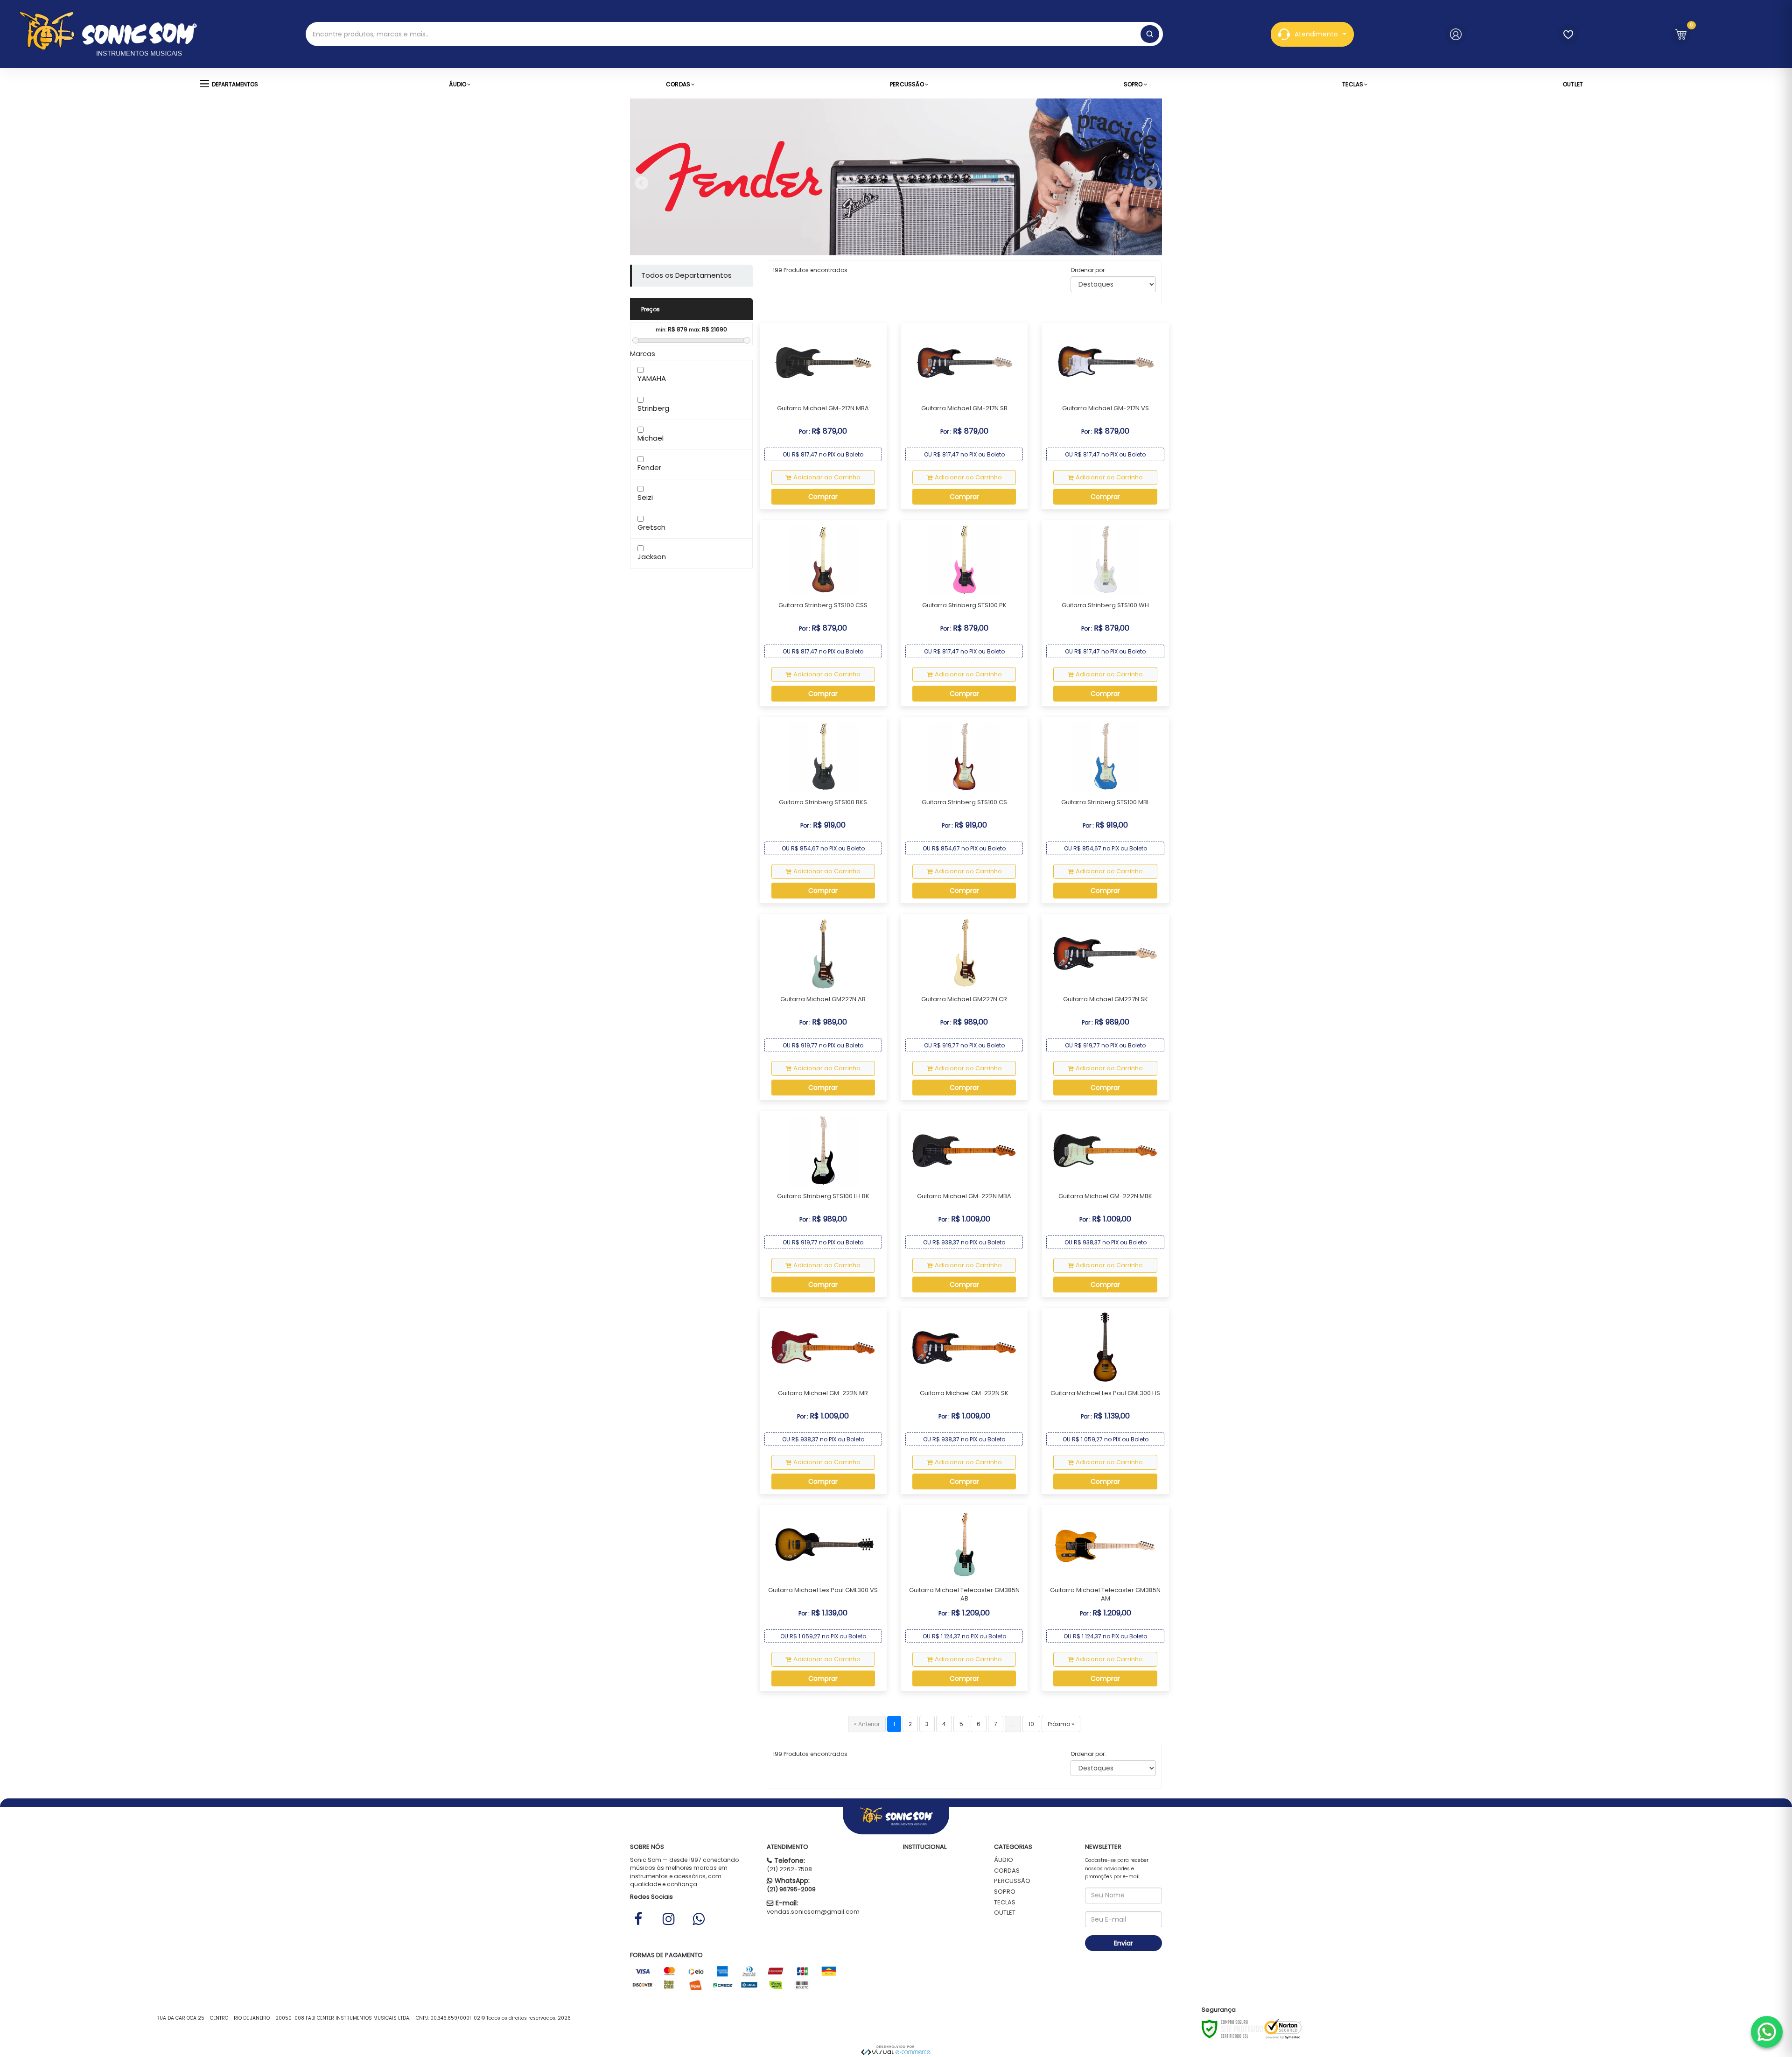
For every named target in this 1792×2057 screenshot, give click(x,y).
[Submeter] (1150, 34)
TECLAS (1005, 1902)
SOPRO (1005, 1892)
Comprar (823, 497)
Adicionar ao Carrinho (827, 477)
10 (1031, 1724)
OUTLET (1005, 1913)
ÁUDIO (1004, 1860)
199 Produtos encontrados (810, 270)
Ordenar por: (1088, 270)
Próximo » (1061, 1724)
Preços (651, 309)
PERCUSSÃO (1012, 1881)
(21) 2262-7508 (789, 1869)
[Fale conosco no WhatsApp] (1767, 2032)
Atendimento (1316, 34)
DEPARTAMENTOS (235, 84)
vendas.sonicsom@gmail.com (813, 1912)
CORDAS (1007, 1871)
